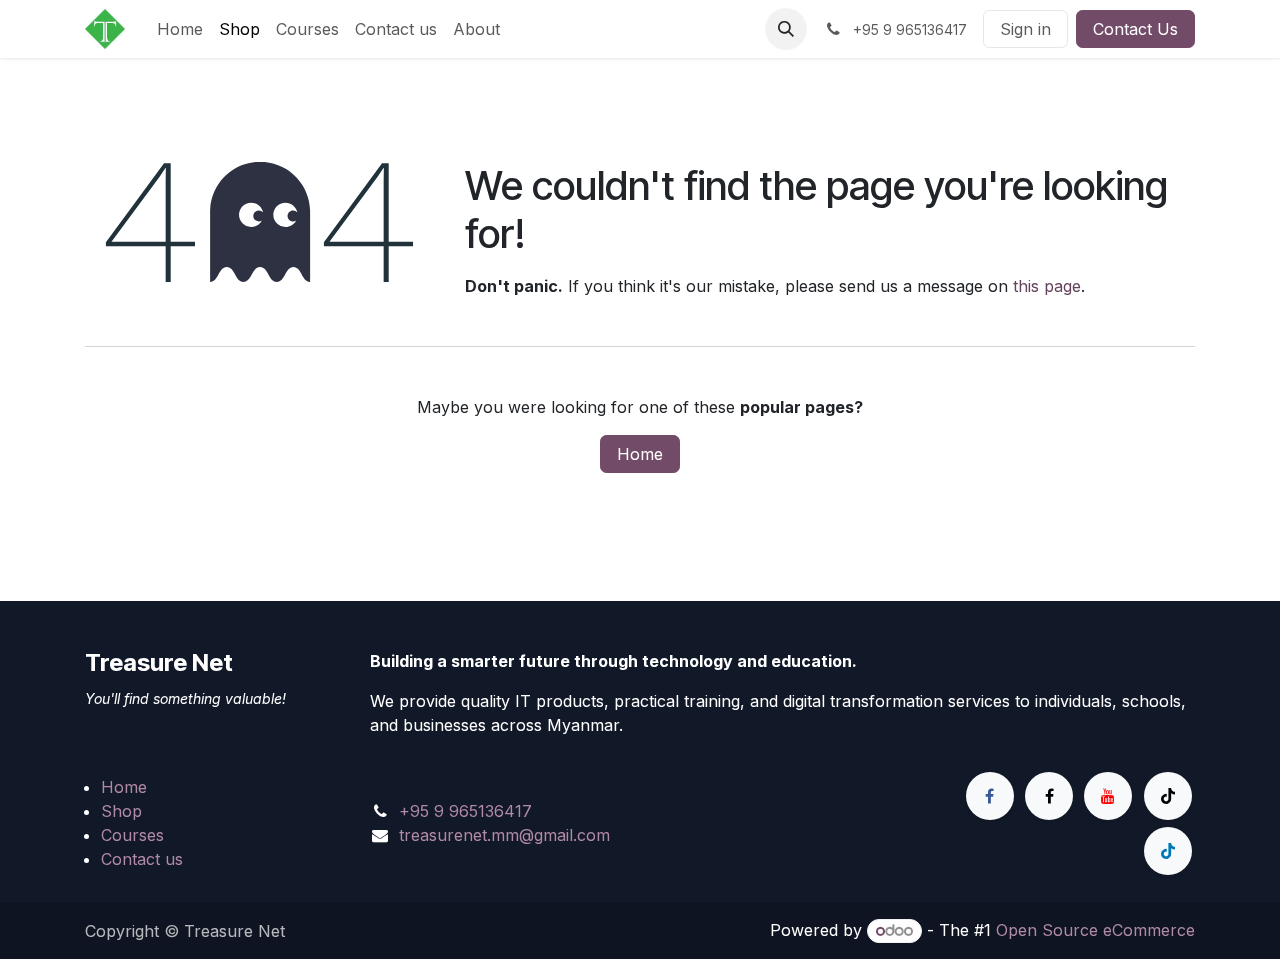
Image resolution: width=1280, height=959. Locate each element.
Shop (121, 811)
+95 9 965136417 (465, 811)
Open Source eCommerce (1095, 930)
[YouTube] (1108, 796)
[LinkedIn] (1168, 851)
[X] (1049, 796)
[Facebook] (990, 796)
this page (1047, 286)
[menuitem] (180, 29)
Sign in (1025, 29)
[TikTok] (1168, 796)
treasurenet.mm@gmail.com (504, 835)
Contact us (142, 859)
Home (640, 454)
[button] (786, 29)
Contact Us (1135, 29)
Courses (132, 835)
